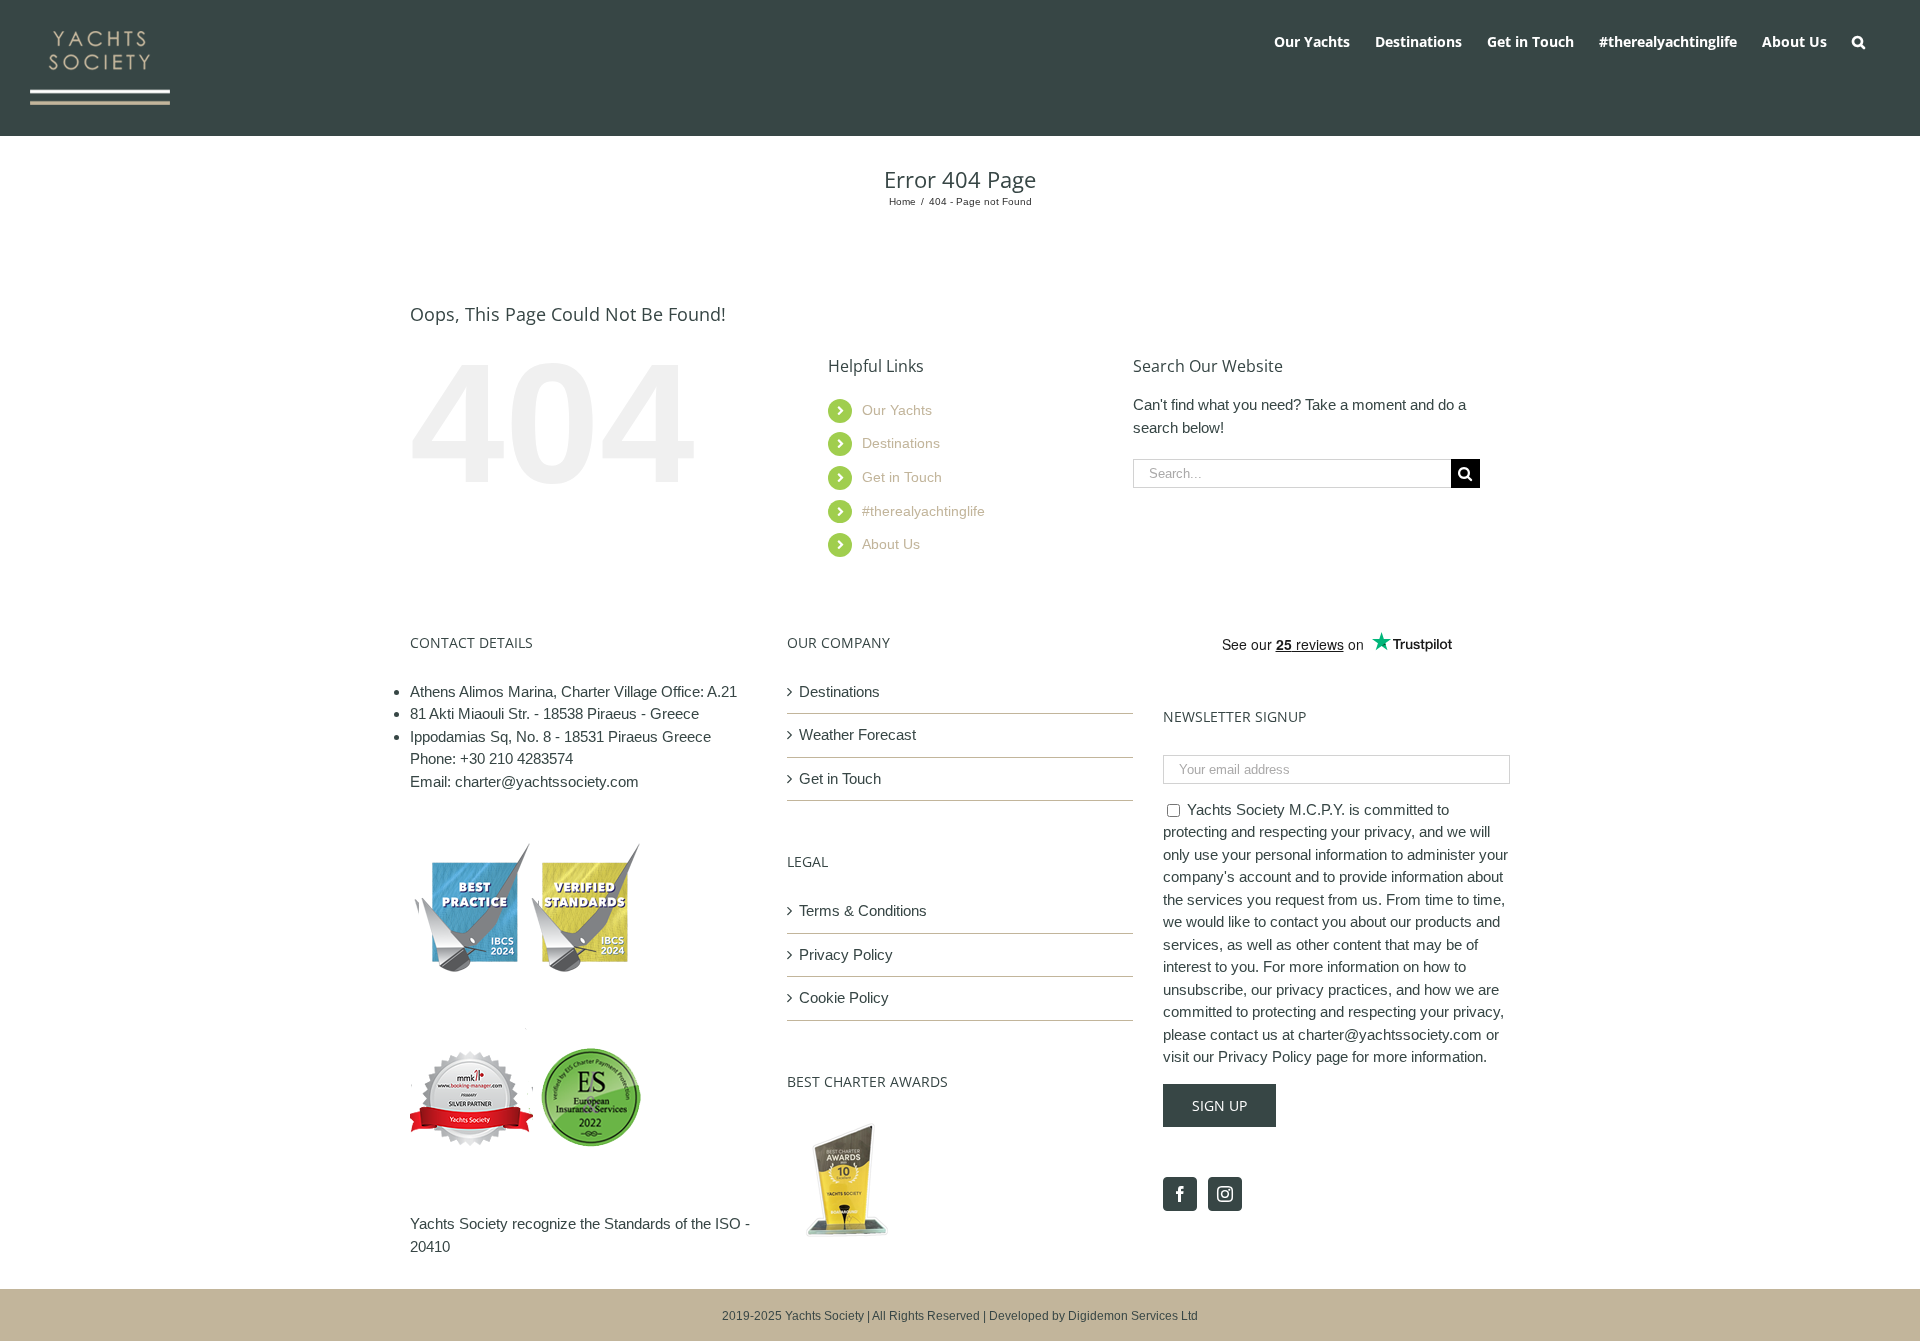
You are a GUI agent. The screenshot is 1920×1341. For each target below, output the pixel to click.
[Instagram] (1225, 1194)
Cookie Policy (844, 997)
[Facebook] (1180, 1194)
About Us (891, 544)
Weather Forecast (857, 734)
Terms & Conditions (863, 910)
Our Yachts (897, 410)
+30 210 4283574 (516, 758)
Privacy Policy (846, 954)
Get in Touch (902, 477)
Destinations (901, 443)
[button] (1858, 40)
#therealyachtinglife (923, 511)
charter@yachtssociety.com (547, 781)
